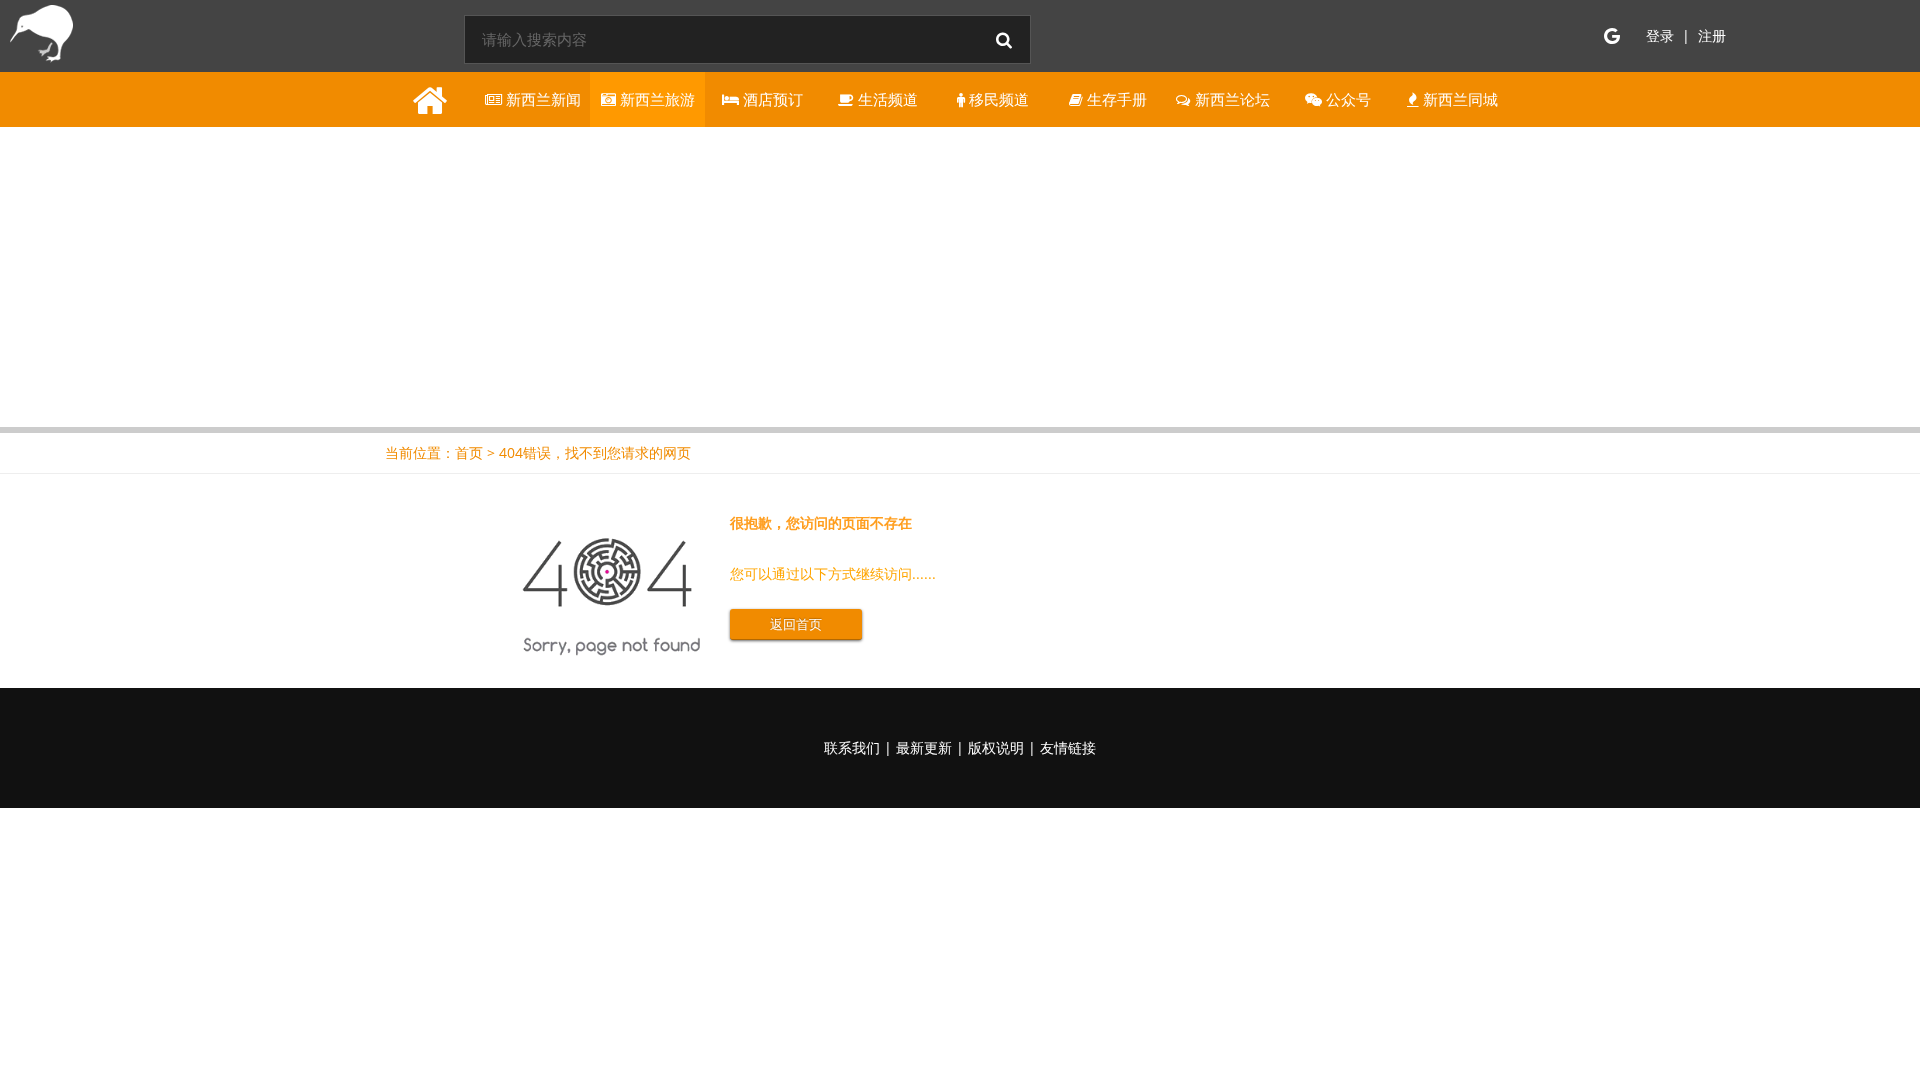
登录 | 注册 (1686, 35)
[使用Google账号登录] (1612, 36)
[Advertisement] (960, 277)
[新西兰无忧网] (38, 38)
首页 (469, 452)
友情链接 (1068, 747)
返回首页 (796, 624)
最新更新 (924, 747)
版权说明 (996, 747)
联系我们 (852, 747)
